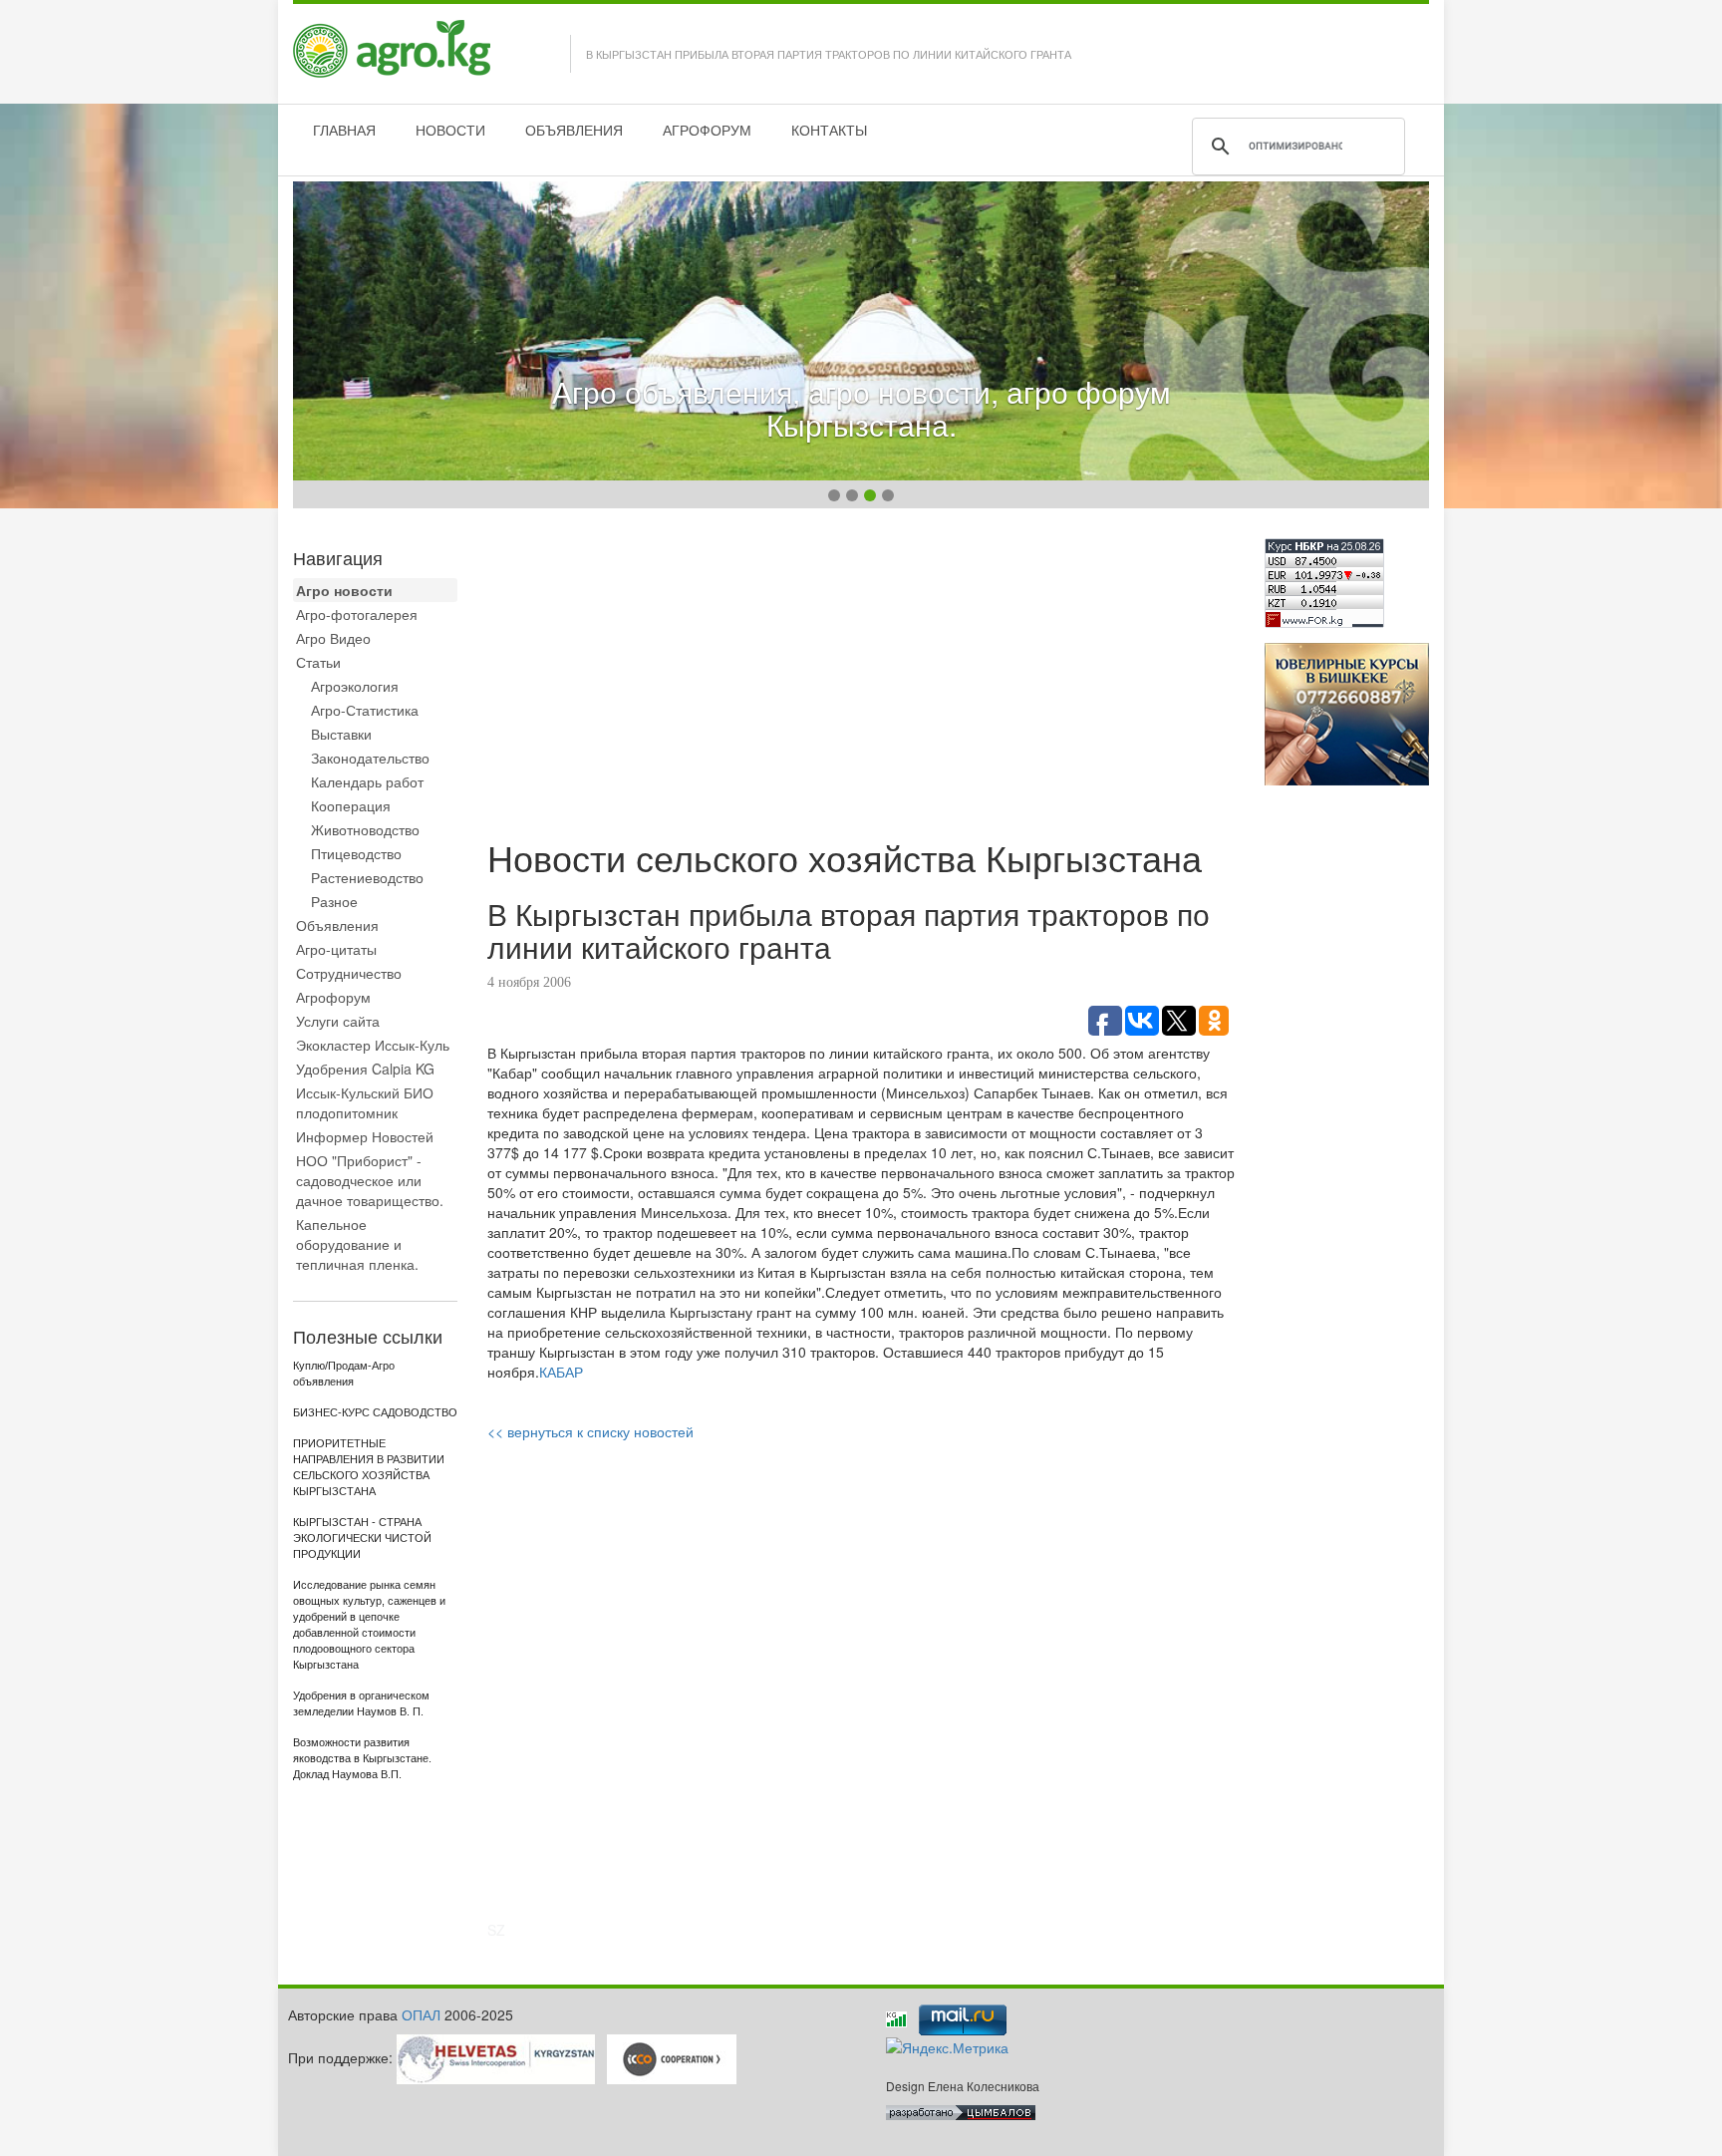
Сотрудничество (349, 973)
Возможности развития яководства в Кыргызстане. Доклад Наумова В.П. (362, 1758)
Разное (334, 901)
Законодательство (370, 758)
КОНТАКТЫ (829, 130)
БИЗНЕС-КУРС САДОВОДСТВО (375, 1412)
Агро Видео (333, 638)
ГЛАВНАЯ (344, 130)
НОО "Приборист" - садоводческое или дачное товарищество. (370, 1180)
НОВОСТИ (450, 130)
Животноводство (365, 829)
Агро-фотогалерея (357, 614)
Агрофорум (333, 997)
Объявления (337, 925)
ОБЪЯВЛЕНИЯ (574, 130)
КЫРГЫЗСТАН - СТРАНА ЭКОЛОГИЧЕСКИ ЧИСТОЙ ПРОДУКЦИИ (362, 1538)
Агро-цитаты (336, 949)
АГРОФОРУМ (707, 130)
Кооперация (351, 805)
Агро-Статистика (365, 710)
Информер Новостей (365, 1136)
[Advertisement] (861, 678)
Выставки (341, 734)
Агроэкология (355, 686)
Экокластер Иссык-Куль (373, 1045)
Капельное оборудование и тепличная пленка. (357, 1244)
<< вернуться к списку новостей (590, 1431)
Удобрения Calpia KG (365, 1069)
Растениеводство (367, 877)
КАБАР (561, 1372)
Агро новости (344, 590)
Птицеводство (356, 853)
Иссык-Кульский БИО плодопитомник (365, 1102)
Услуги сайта (338, 1021)
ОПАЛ (421, 2014)
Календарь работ (367, 781)
